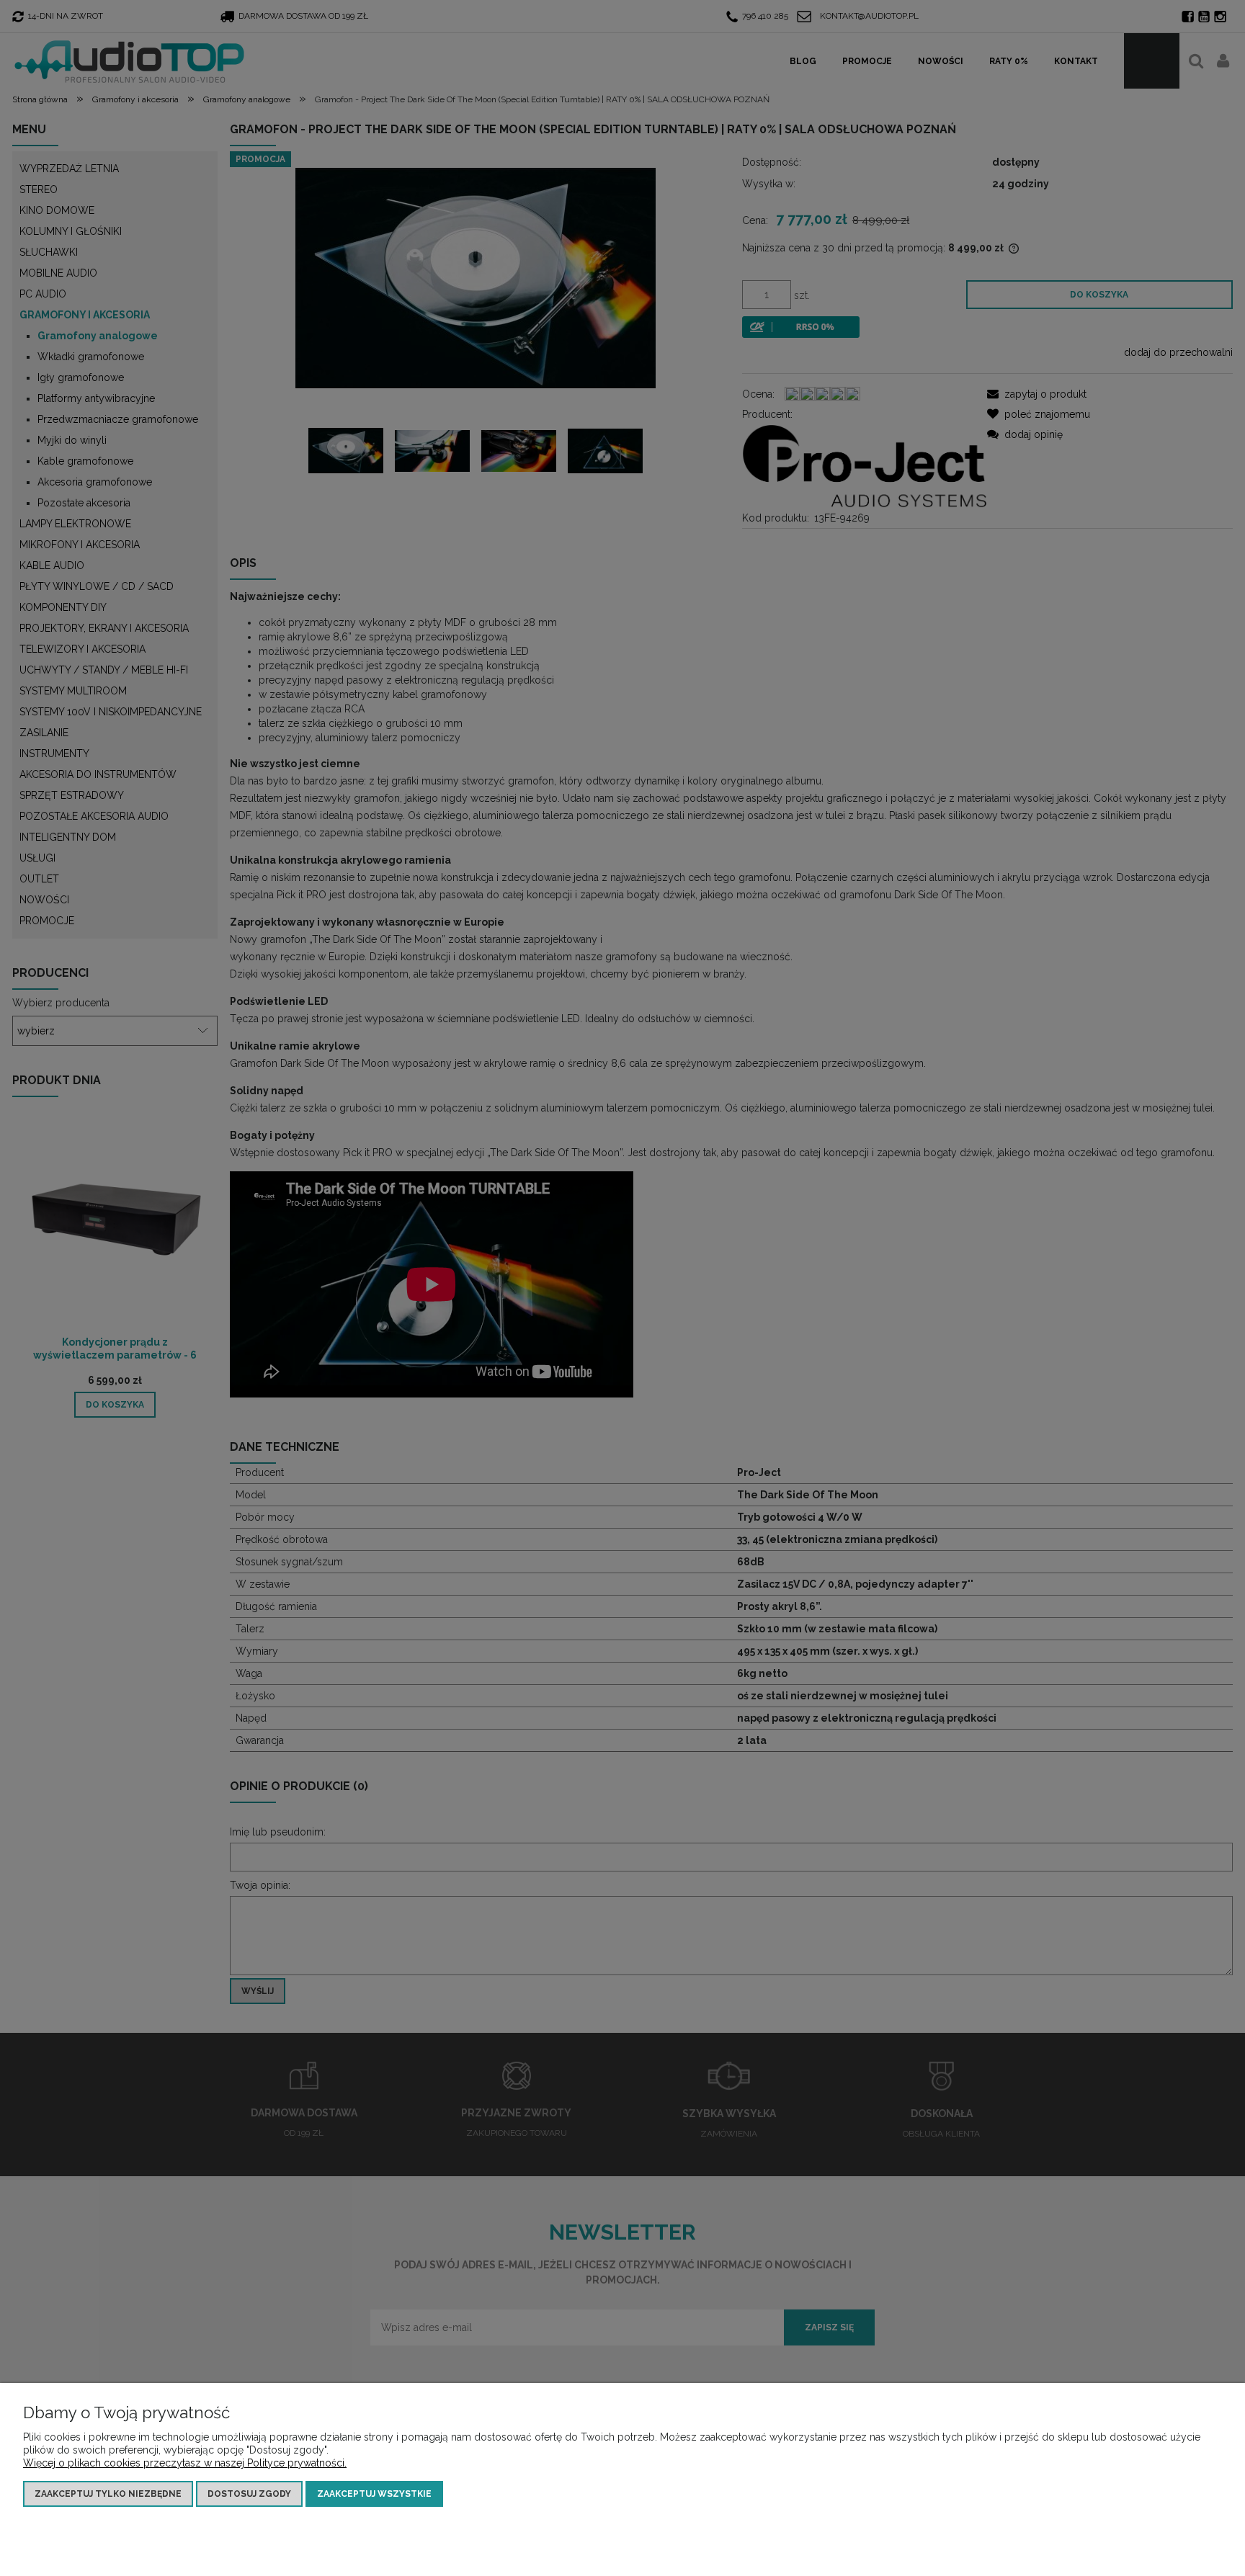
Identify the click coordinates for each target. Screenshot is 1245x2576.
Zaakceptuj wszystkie (374, 2494)
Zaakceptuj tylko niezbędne (108, 2494)
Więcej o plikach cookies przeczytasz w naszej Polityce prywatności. (185, 2463)
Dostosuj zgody (249, 2494)
